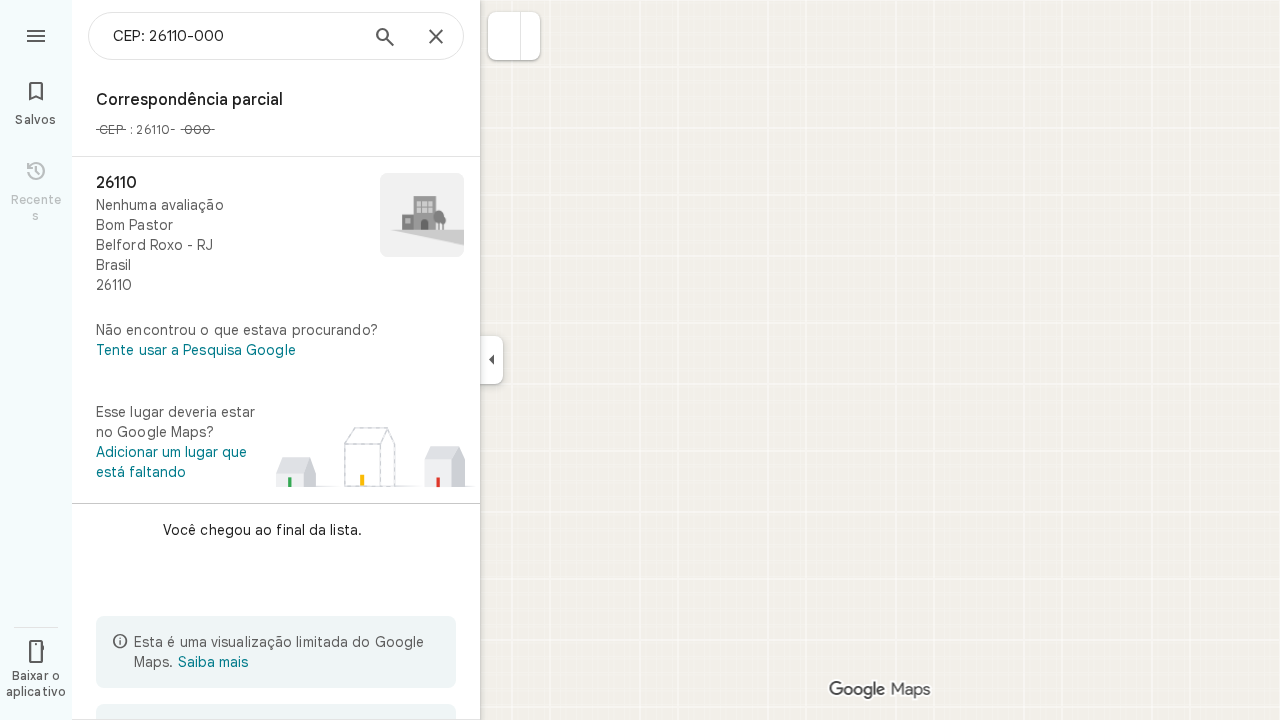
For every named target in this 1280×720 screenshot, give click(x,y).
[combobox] (235, 36)
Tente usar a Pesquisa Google (196, 350)
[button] (504, 36)
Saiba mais (213, 662)
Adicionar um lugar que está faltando (171, 462)
